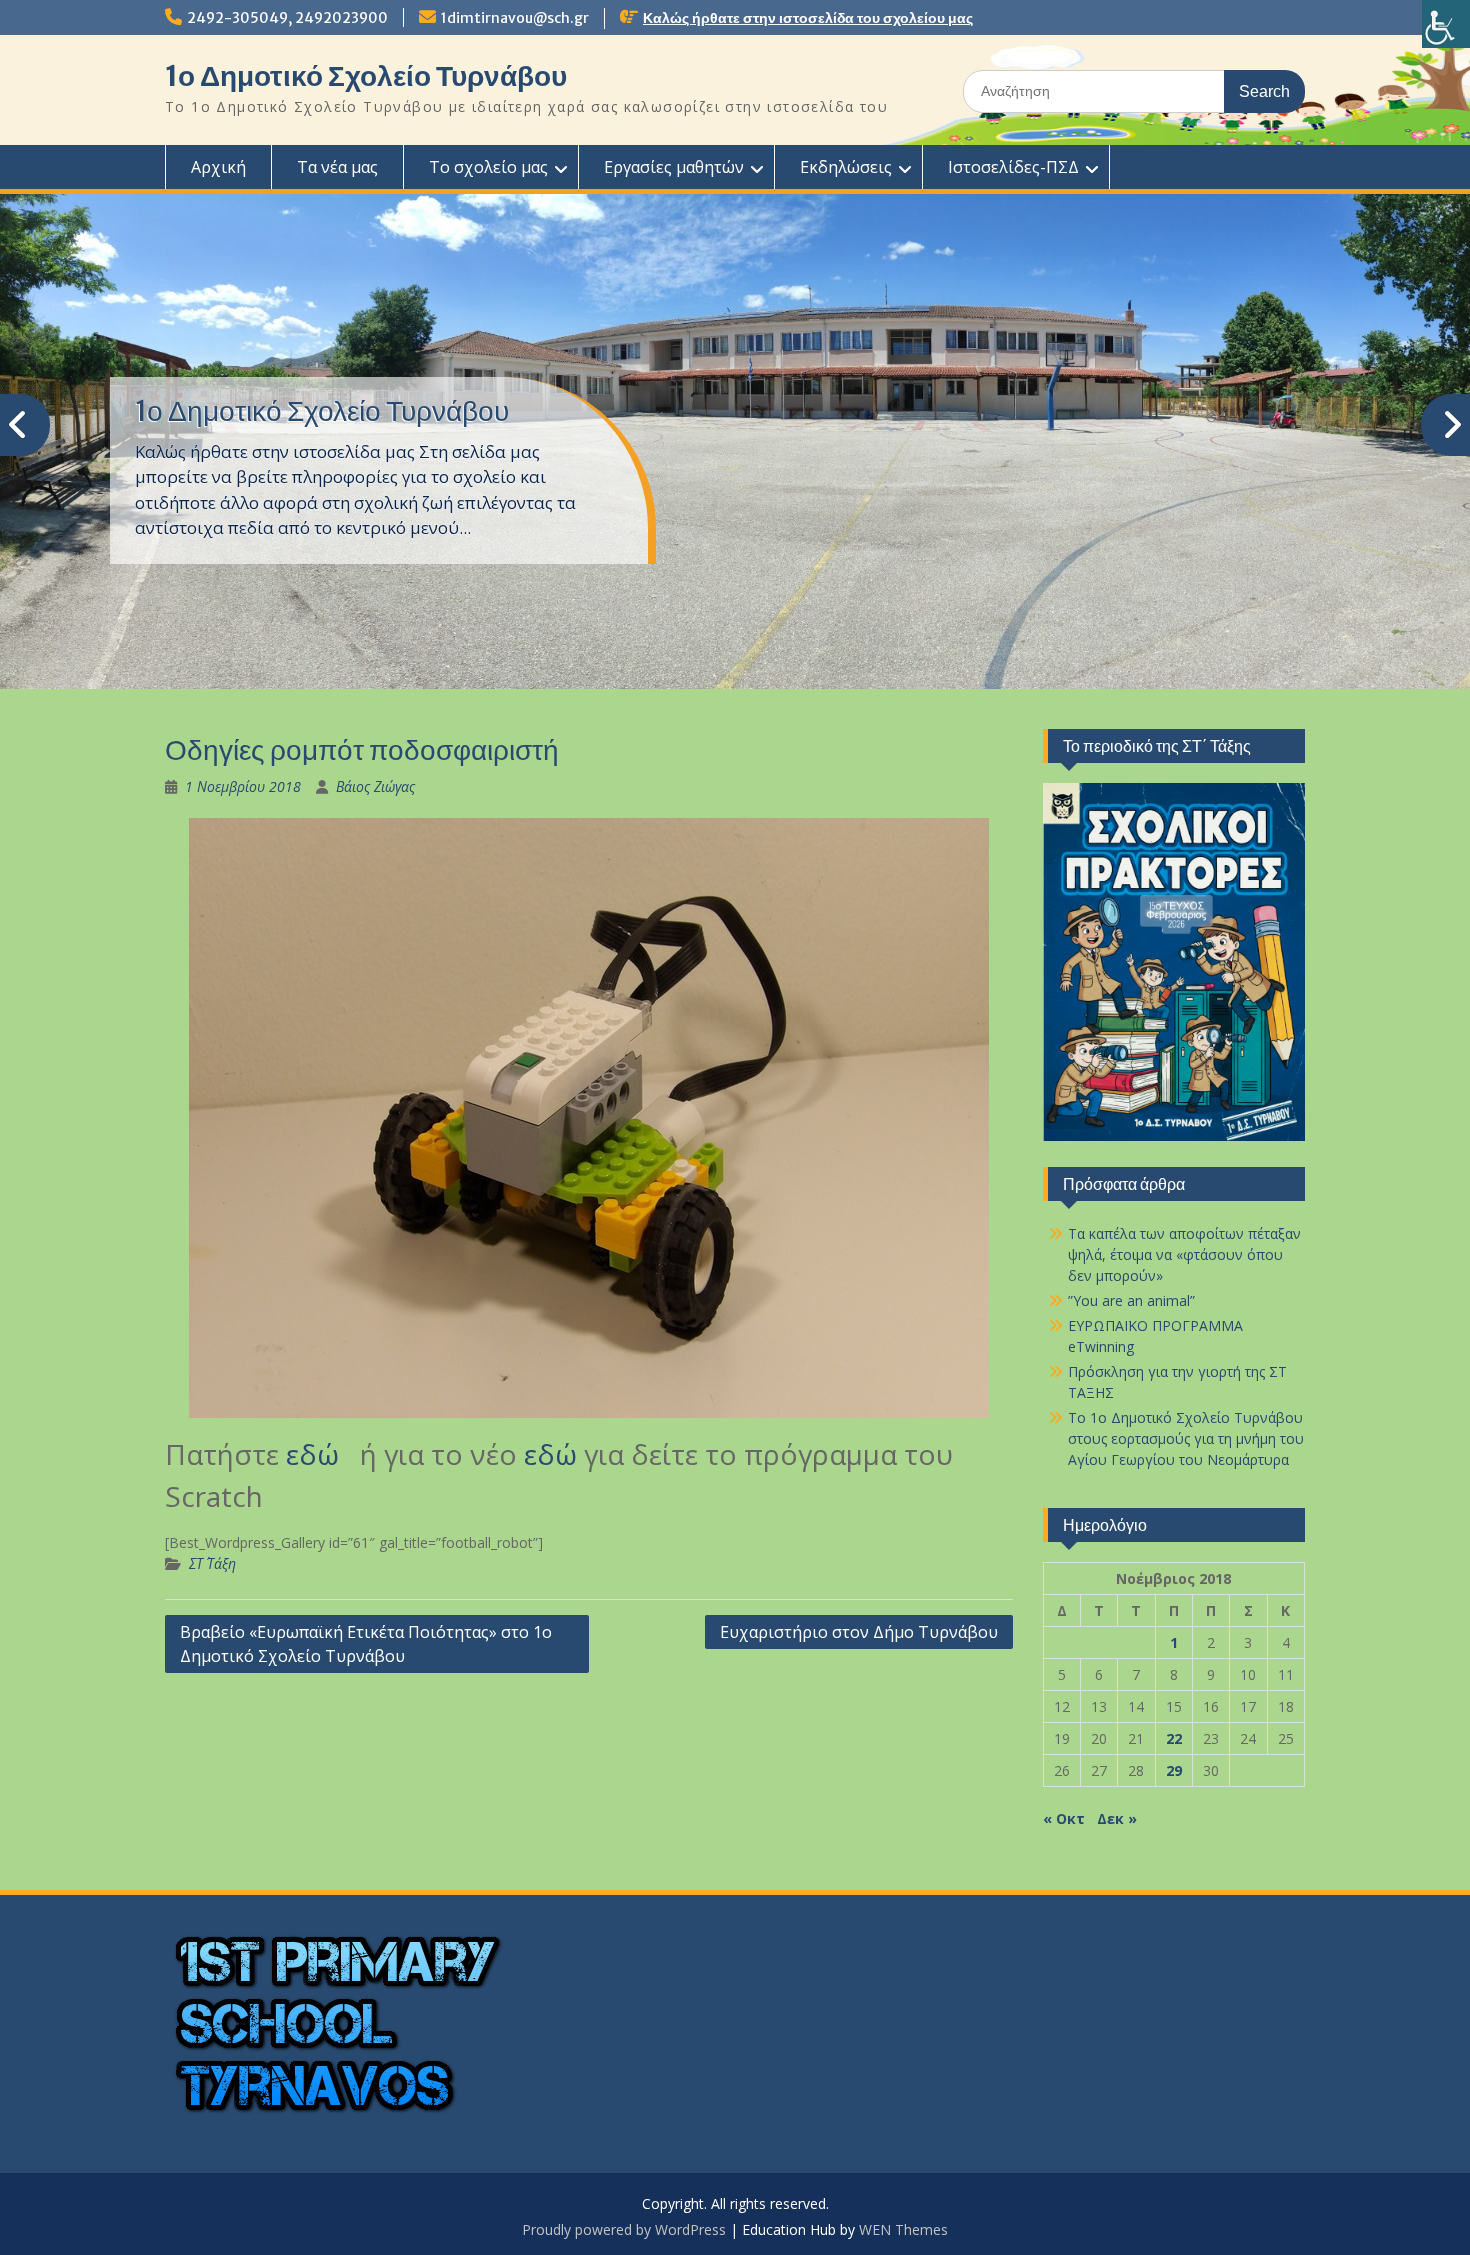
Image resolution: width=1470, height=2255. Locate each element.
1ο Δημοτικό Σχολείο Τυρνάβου (366, 76)
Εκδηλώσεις (846, 167)
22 (1174, 1738)
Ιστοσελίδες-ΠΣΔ (1013, 167)
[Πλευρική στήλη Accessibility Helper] (1446, 24)
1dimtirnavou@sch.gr (515, 18)
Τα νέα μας (337, 167)
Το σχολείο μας (488, 167)
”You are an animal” (1131, 1300)
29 (1174, 1770)
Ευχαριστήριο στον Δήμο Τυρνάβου (859, 1632)
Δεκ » (1117, 1818)
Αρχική (218, 167)
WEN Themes (903, 2229)
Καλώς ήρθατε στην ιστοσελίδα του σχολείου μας (808, 18)
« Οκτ (1064, 1818)
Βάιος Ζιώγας (375, 786)
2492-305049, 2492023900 (287, 18)
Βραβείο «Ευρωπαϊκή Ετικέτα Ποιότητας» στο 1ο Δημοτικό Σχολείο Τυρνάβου (366, 1644)
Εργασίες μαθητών (674, 167)
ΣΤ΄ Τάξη (212, 1563)
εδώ (319, 1454)
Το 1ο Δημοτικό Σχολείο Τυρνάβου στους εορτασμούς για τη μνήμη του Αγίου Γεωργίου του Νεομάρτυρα (1186, 1438)
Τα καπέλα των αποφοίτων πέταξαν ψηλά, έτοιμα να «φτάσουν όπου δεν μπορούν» (1184, 1254)
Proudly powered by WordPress (624, 2229)
